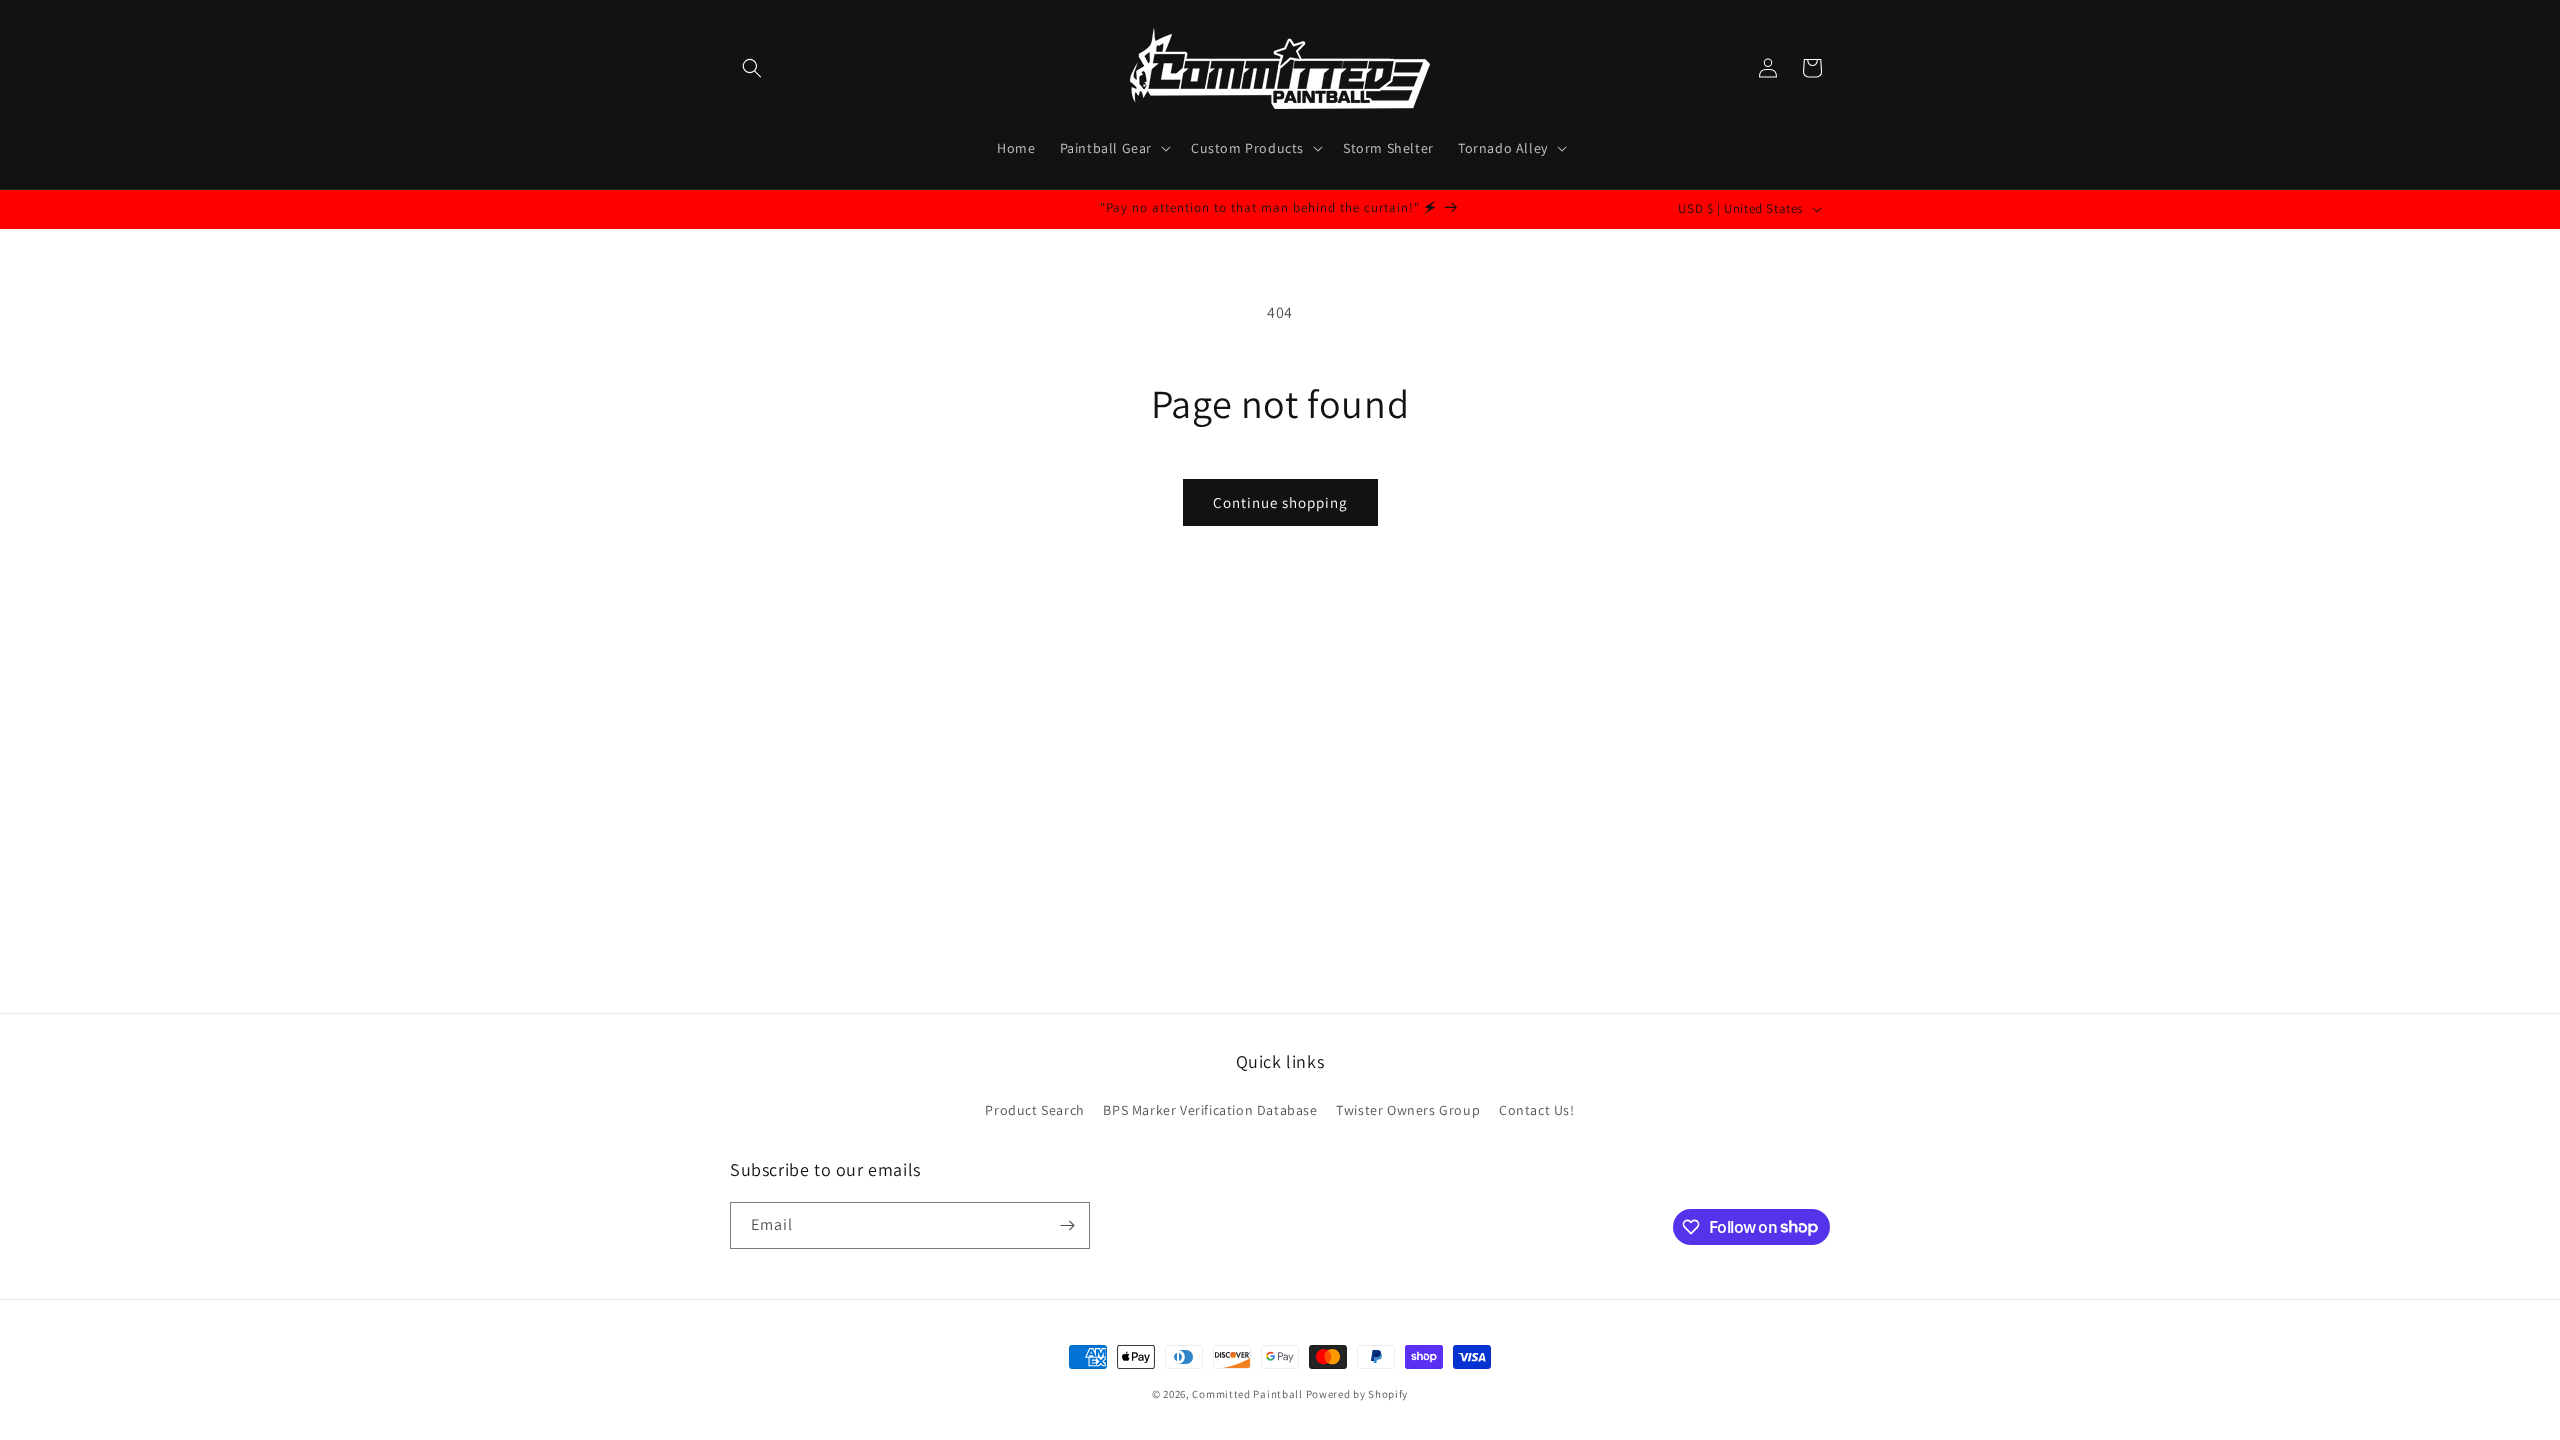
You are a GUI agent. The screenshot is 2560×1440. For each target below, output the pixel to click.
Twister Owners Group (1408, 1110)
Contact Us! (1537, 1110)
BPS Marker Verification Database (1210, 1110)
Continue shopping (1280, 502)
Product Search (1034, 1110)
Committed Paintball (1247, 1394)
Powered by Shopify (1357, 1394)
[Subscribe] (1067, 1225)
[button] (752, 68)
